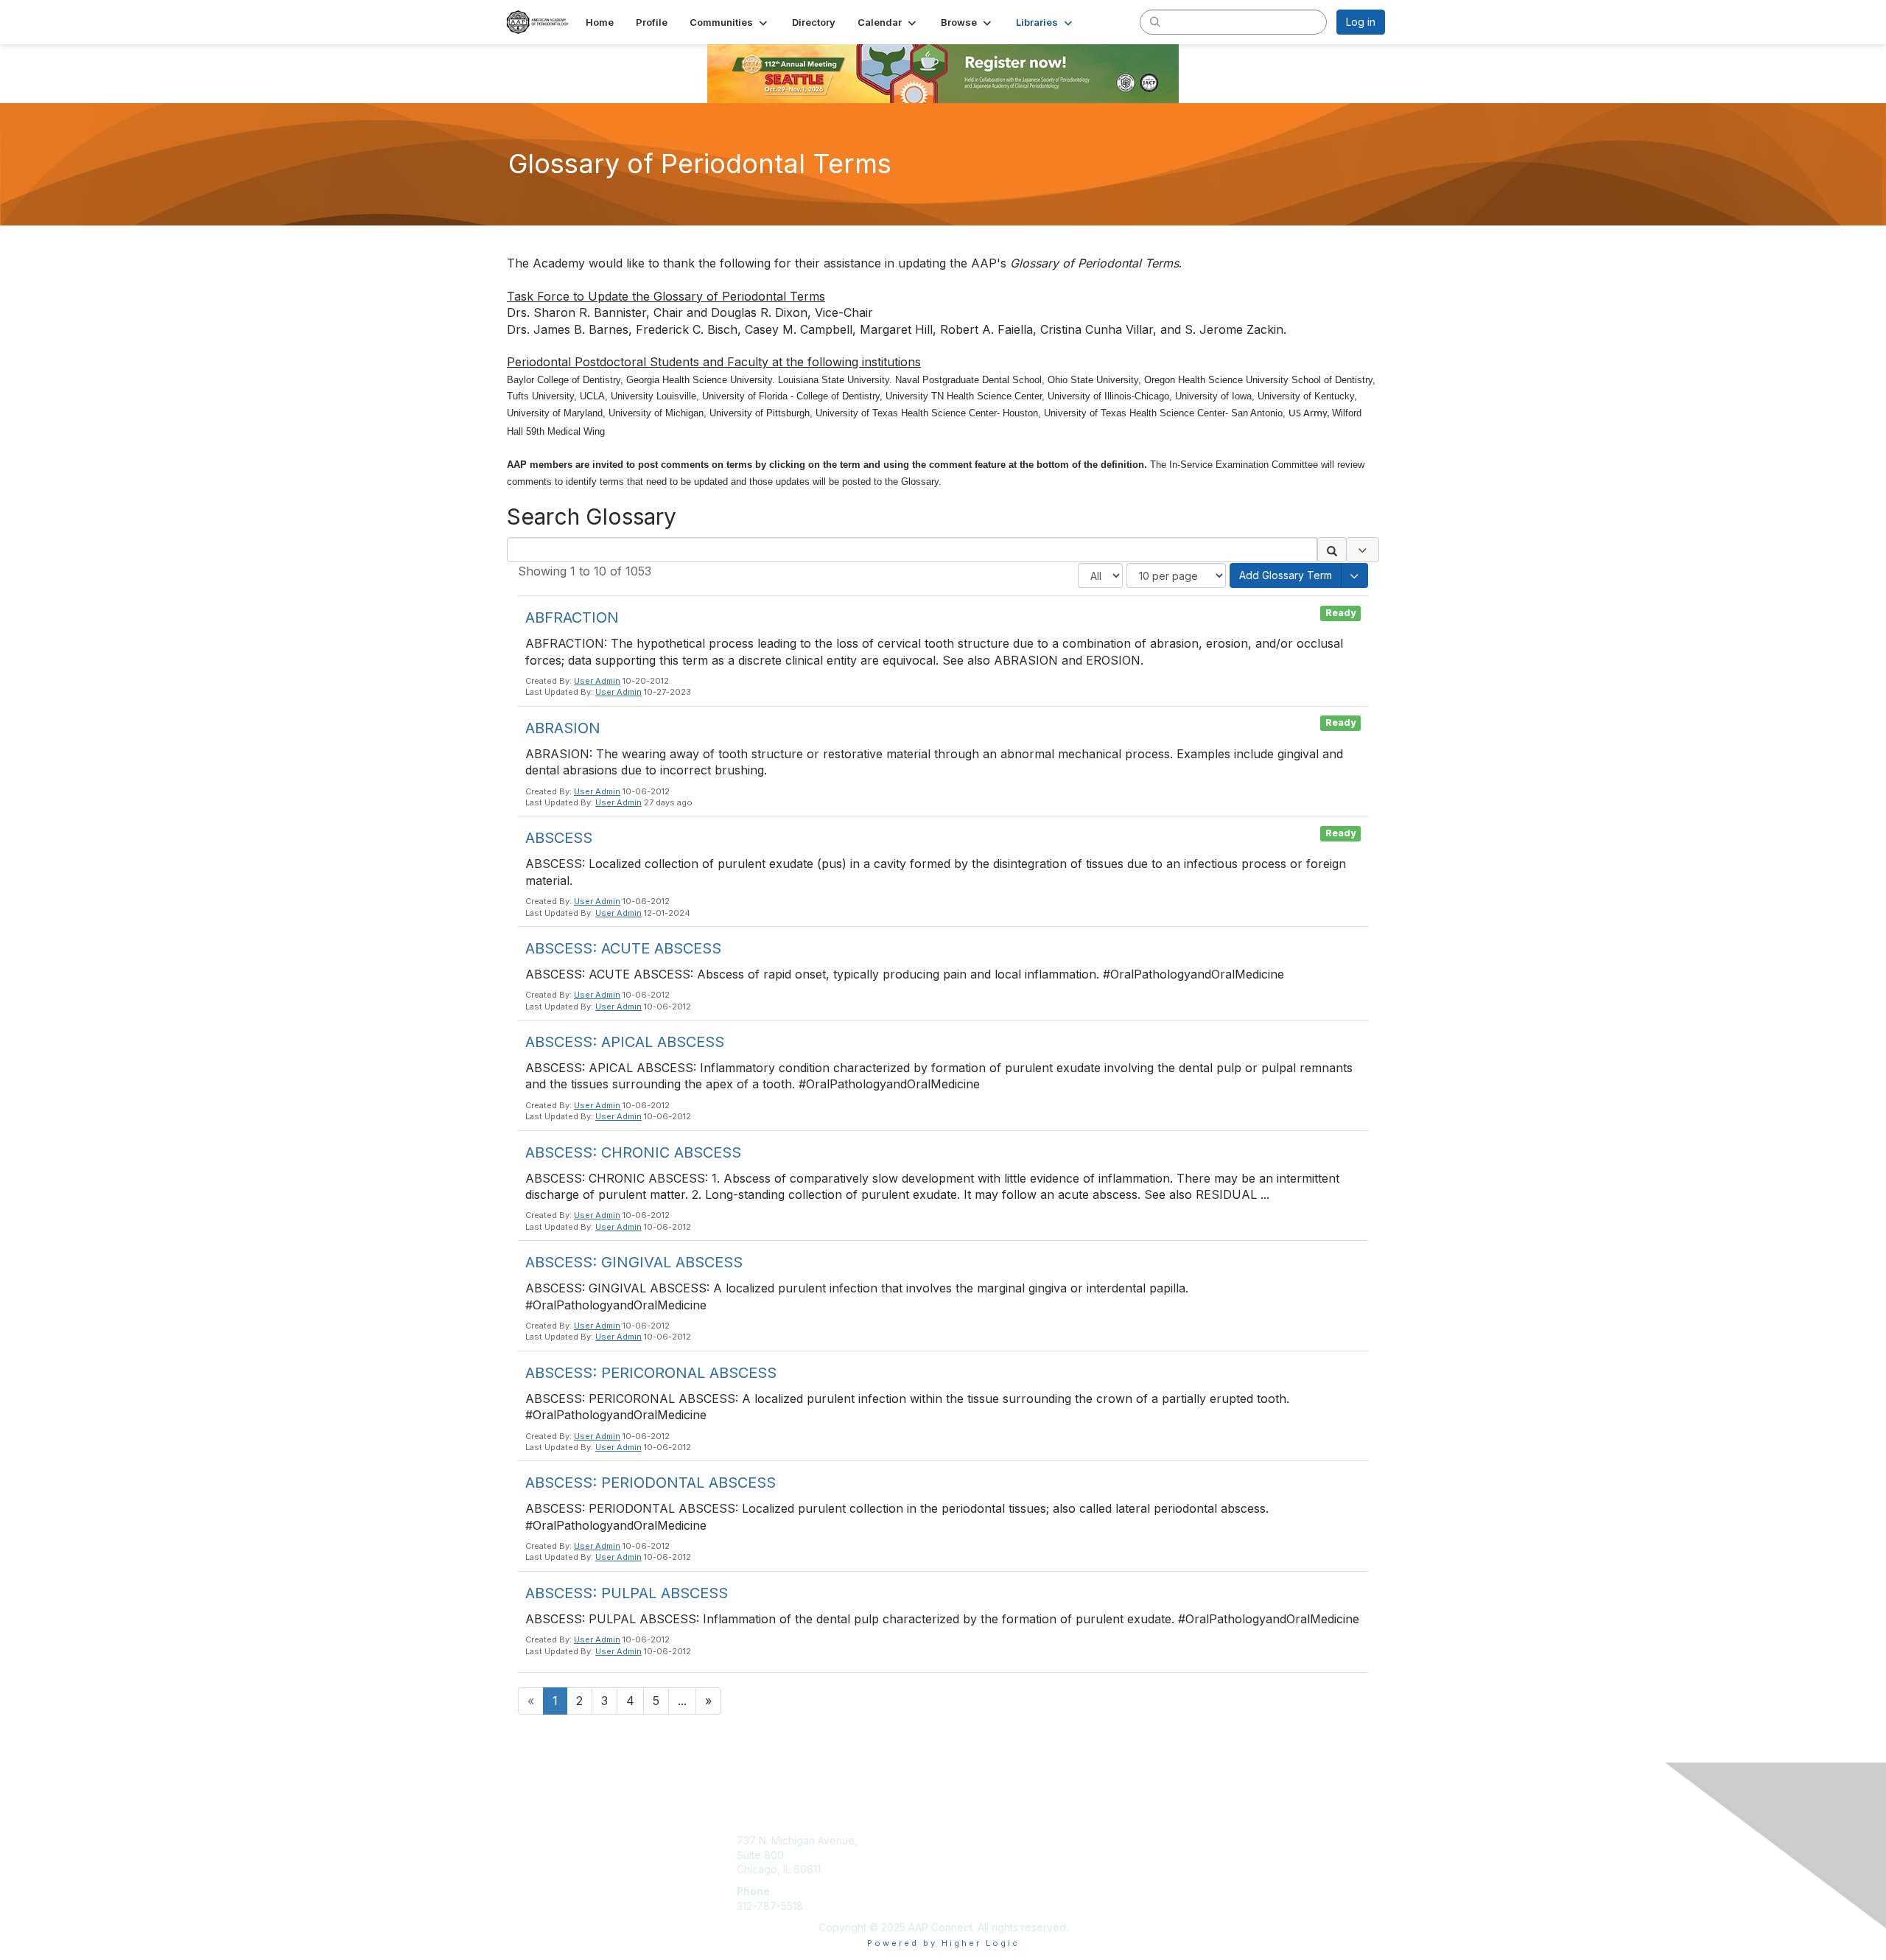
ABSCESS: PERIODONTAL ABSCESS (651, 1483)
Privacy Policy (1196, 1869)
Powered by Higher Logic (943, 1943)
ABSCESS (559, 838)
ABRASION (563, 728)
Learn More (977, 1840)
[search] (1155, 21)
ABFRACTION (572, 617)
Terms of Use (1195, 1855)
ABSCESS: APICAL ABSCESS (625, 1042)
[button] (730, 22)
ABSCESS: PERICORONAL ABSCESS (651, 1373)
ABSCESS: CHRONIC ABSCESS (633, 1152)
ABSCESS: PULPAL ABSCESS (627, 1593)
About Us (1184, 1840)
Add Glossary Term (1286, 575)
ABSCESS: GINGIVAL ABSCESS (634, 1262)
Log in (1361, 22)
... (682, 1701)
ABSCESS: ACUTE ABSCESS (623, 948)
